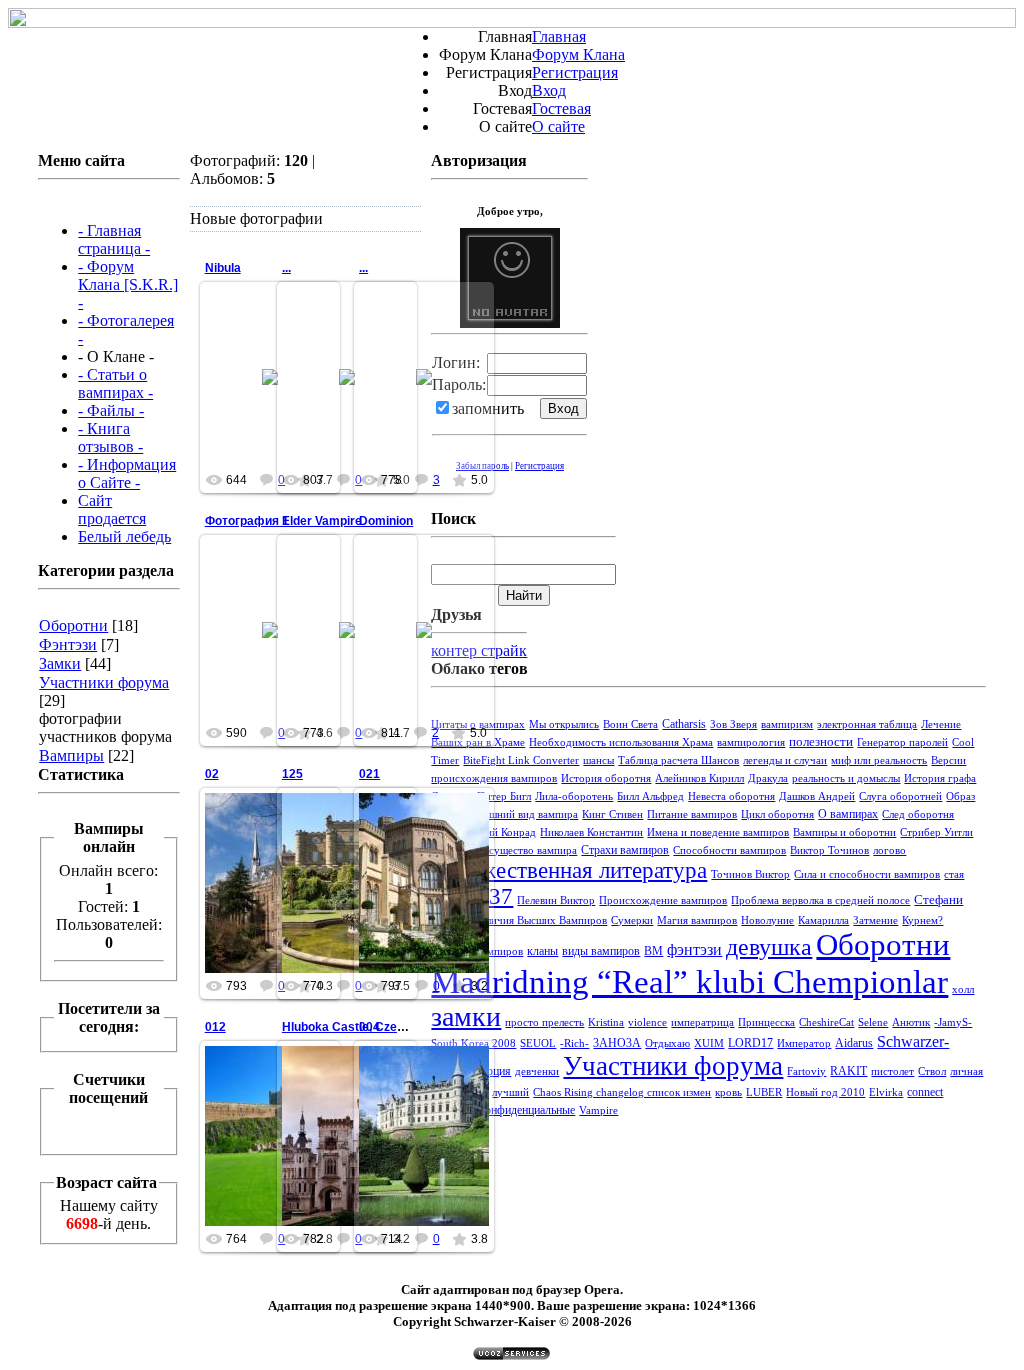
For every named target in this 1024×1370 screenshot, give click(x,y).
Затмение (875, 920)
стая (954, 874)
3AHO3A (617, 1043)
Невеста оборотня (731, 796)
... (286, 268)
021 (369, 774)
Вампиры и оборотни (844, 832)
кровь (728, 1092)
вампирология (751, 742)
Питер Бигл (504, 796)
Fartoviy (806, 1071)
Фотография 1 (247, 521)
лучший (510, 1092)
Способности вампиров (729, 850)
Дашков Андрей (817, 796)
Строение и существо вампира (504, 850)
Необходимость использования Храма (621, 742)
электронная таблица (867, 724)
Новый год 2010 (825, 1092)
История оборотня (606, 778)
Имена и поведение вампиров (718, 832)
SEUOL (538, 1043)
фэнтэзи (694, 949)
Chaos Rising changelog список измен (622, 1092)
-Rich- (574, 1043)
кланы (542, 951)
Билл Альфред (650, 796)
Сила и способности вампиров (867, 874)
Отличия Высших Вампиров (540, 920)
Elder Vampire (322, 521)
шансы (598, 760)
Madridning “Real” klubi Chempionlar (689, 981)
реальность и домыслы (846, 778)
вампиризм (787, 724)
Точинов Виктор (750, 874)
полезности (821, 741)
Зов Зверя (733, 724)
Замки (60, 663)
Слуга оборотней (900, 796)
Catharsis (684, 724)
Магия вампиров (697, 920)
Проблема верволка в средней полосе (820, 900)
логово (889, 850)
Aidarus (854, 1043)
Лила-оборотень (574, 796)
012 (215, 1027)
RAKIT (848, 1071)
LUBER (764, 1092)
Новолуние (767, 920)
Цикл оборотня (777, 814)
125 (292, 774)
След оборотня (918, 814)
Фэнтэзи (68, 644)
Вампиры (71, 755)
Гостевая (561, 108)
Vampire (598, 1110)
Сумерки (632, 920)
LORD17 (750, 1043)
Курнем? (922, 920)
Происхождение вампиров (663, 900)
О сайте (558, 126)
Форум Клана (578, 54)
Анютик (911, 1022)
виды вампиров (601, 951)
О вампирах (848, 814)
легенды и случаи (785, 760)
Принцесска (766, 1022)
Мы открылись (564, 724)
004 (369, 1027)
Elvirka (886, 1092)
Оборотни (73, 625)
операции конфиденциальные (503, 1110)
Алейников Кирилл (699, 778)
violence (647, 1022)
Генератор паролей (902, 742)
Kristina (606, 1022)
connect (925, 1092)
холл (963, 989)
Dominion (386, 521)
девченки (537, 1071)
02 (212, 774)
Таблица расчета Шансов (678, 760)
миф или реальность (879, 760)
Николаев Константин (591, 832)
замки (466, 1016)
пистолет (892, 1071)
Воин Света (630, 724)
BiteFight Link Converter (521, 760)
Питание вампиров (692, 814)
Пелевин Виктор (556, 900)
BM (653, 951)
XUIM (709, 1043)
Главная (559, 36)
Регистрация (575, 72)
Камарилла (823, 920)
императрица (702, 1022)
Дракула (768, 778)
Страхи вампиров (625, 850)
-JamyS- (953, 1022)
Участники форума (104, 682)
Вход (549, 90)
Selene (873, 1022)
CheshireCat (826, 1022)
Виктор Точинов (829, 850)
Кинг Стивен (612, 814)
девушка (769, 947)
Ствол (932, 1071)
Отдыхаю (667, 1043)
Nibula (223, 268)
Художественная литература (569, 870)
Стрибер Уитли (936, 832)
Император (804, 1043)
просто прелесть (544, 1022)
